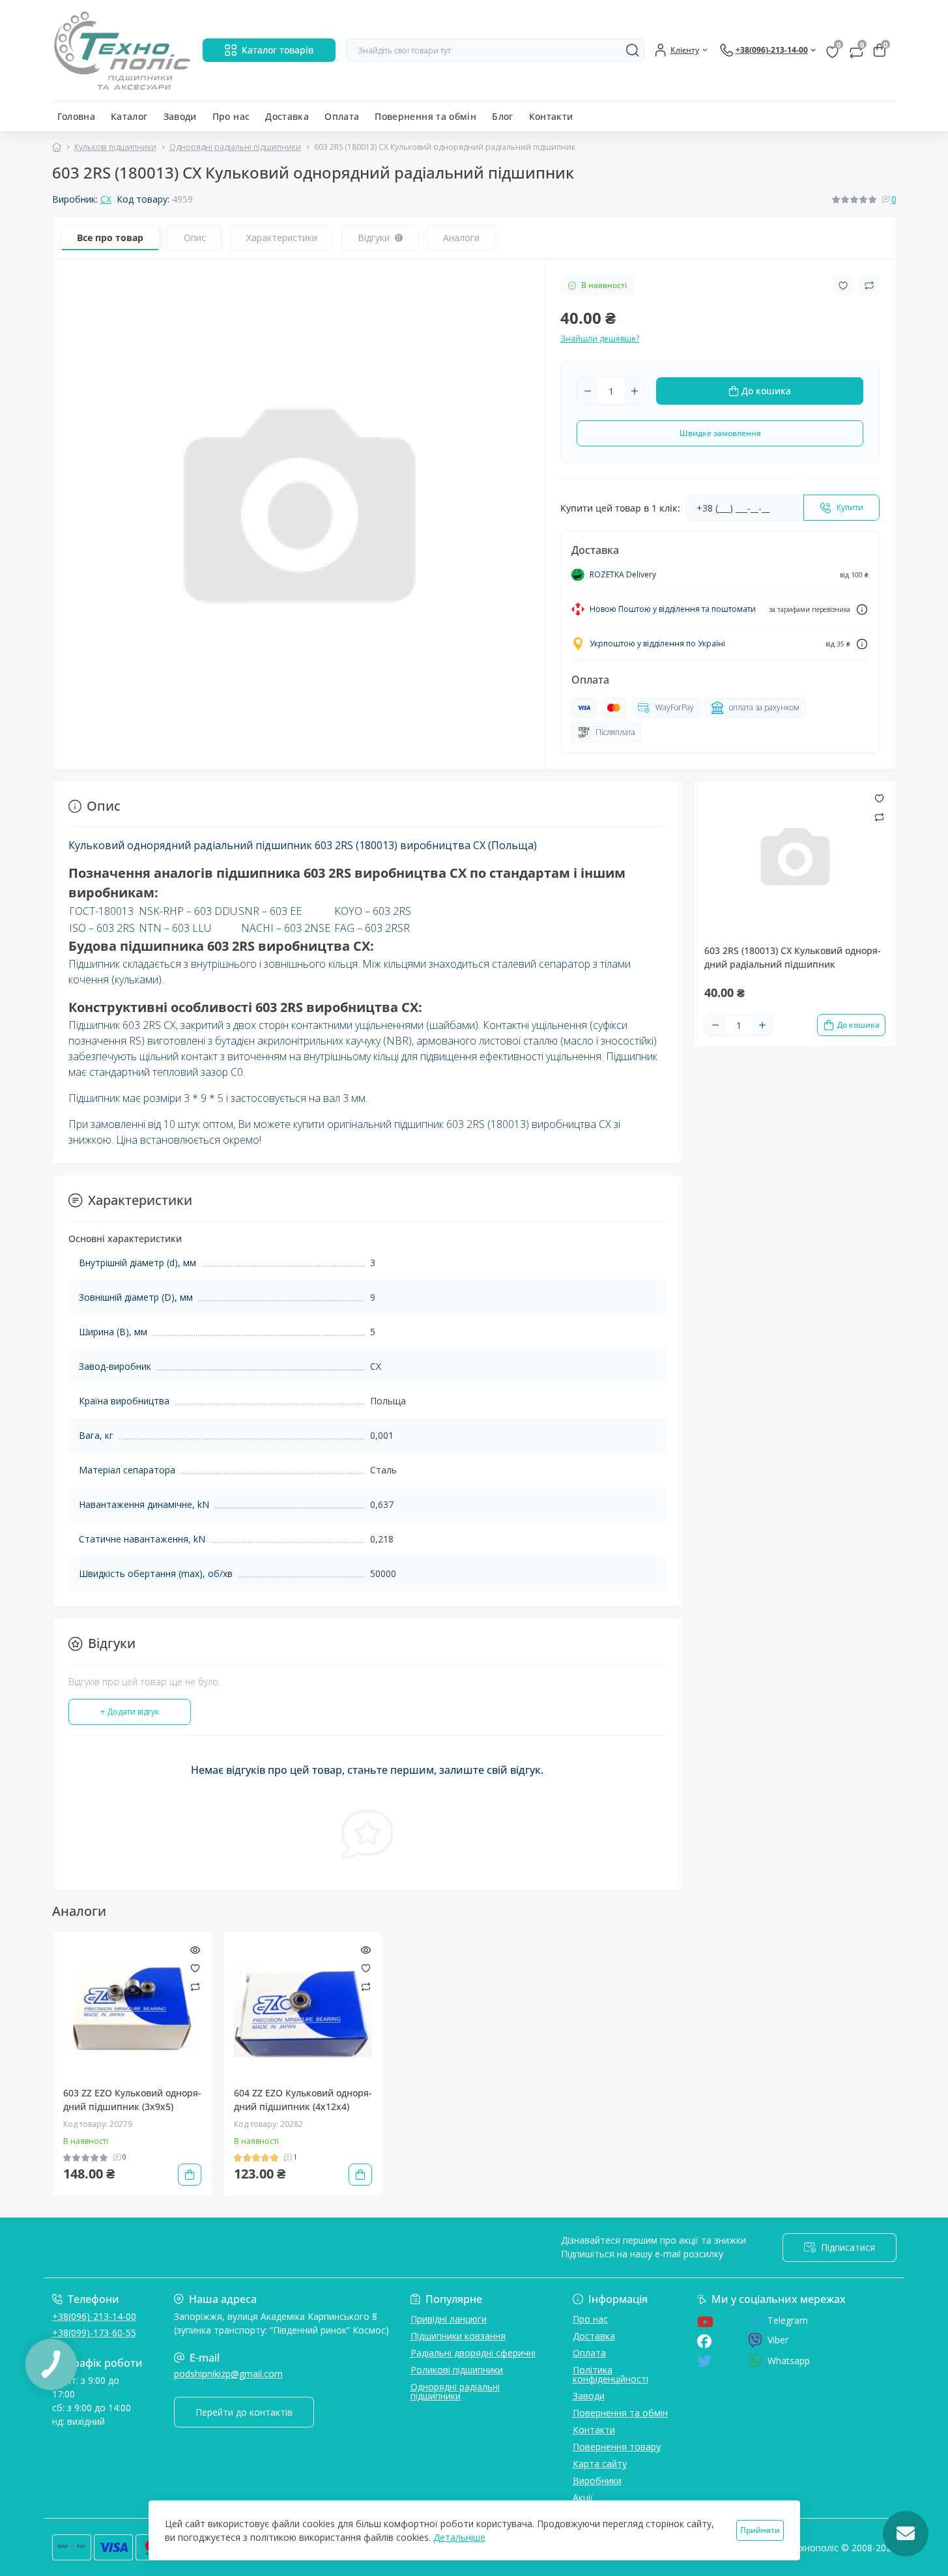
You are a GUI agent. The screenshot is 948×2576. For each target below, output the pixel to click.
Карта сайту (600, 2464)
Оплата (342, 116)
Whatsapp (789, 2361)
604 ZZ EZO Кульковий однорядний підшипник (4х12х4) (303, 2100)
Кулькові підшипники (115, 147)
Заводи (180, 116)
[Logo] (122, 51)
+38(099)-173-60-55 (94, 2333)
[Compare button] (869, 285)
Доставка (287, 116)
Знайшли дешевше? (600, 339)
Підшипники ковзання (458, 2336)
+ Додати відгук (130, 1712)
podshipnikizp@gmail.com (228, 2374)
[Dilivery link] (862, 610)
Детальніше (459, 2537)
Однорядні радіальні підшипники (235, 147)
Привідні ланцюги (449, 2319)
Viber (778, 2340)
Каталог (129, 116)
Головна (77, 116)
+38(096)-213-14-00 (94, 2316)
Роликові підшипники (457, 2370)
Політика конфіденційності (610, 2374)
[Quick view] (195, 1949)
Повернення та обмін (425, 116)
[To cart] (190, 2175)
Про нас (231, 116)
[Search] (633, 50)
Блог (502, 116)
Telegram (788, 2321)
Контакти (551, 116)
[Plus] (635, 391)
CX (106, 199)
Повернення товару (617, 2447)
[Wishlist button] (843, 286)
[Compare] (195, 1986)
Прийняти (760, 2530)
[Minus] (588, 391)
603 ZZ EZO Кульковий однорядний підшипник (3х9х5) (132, 2100)
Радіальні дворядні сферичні (473, 2353)
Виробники (597, 2481)
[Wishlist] (195, 1967)
